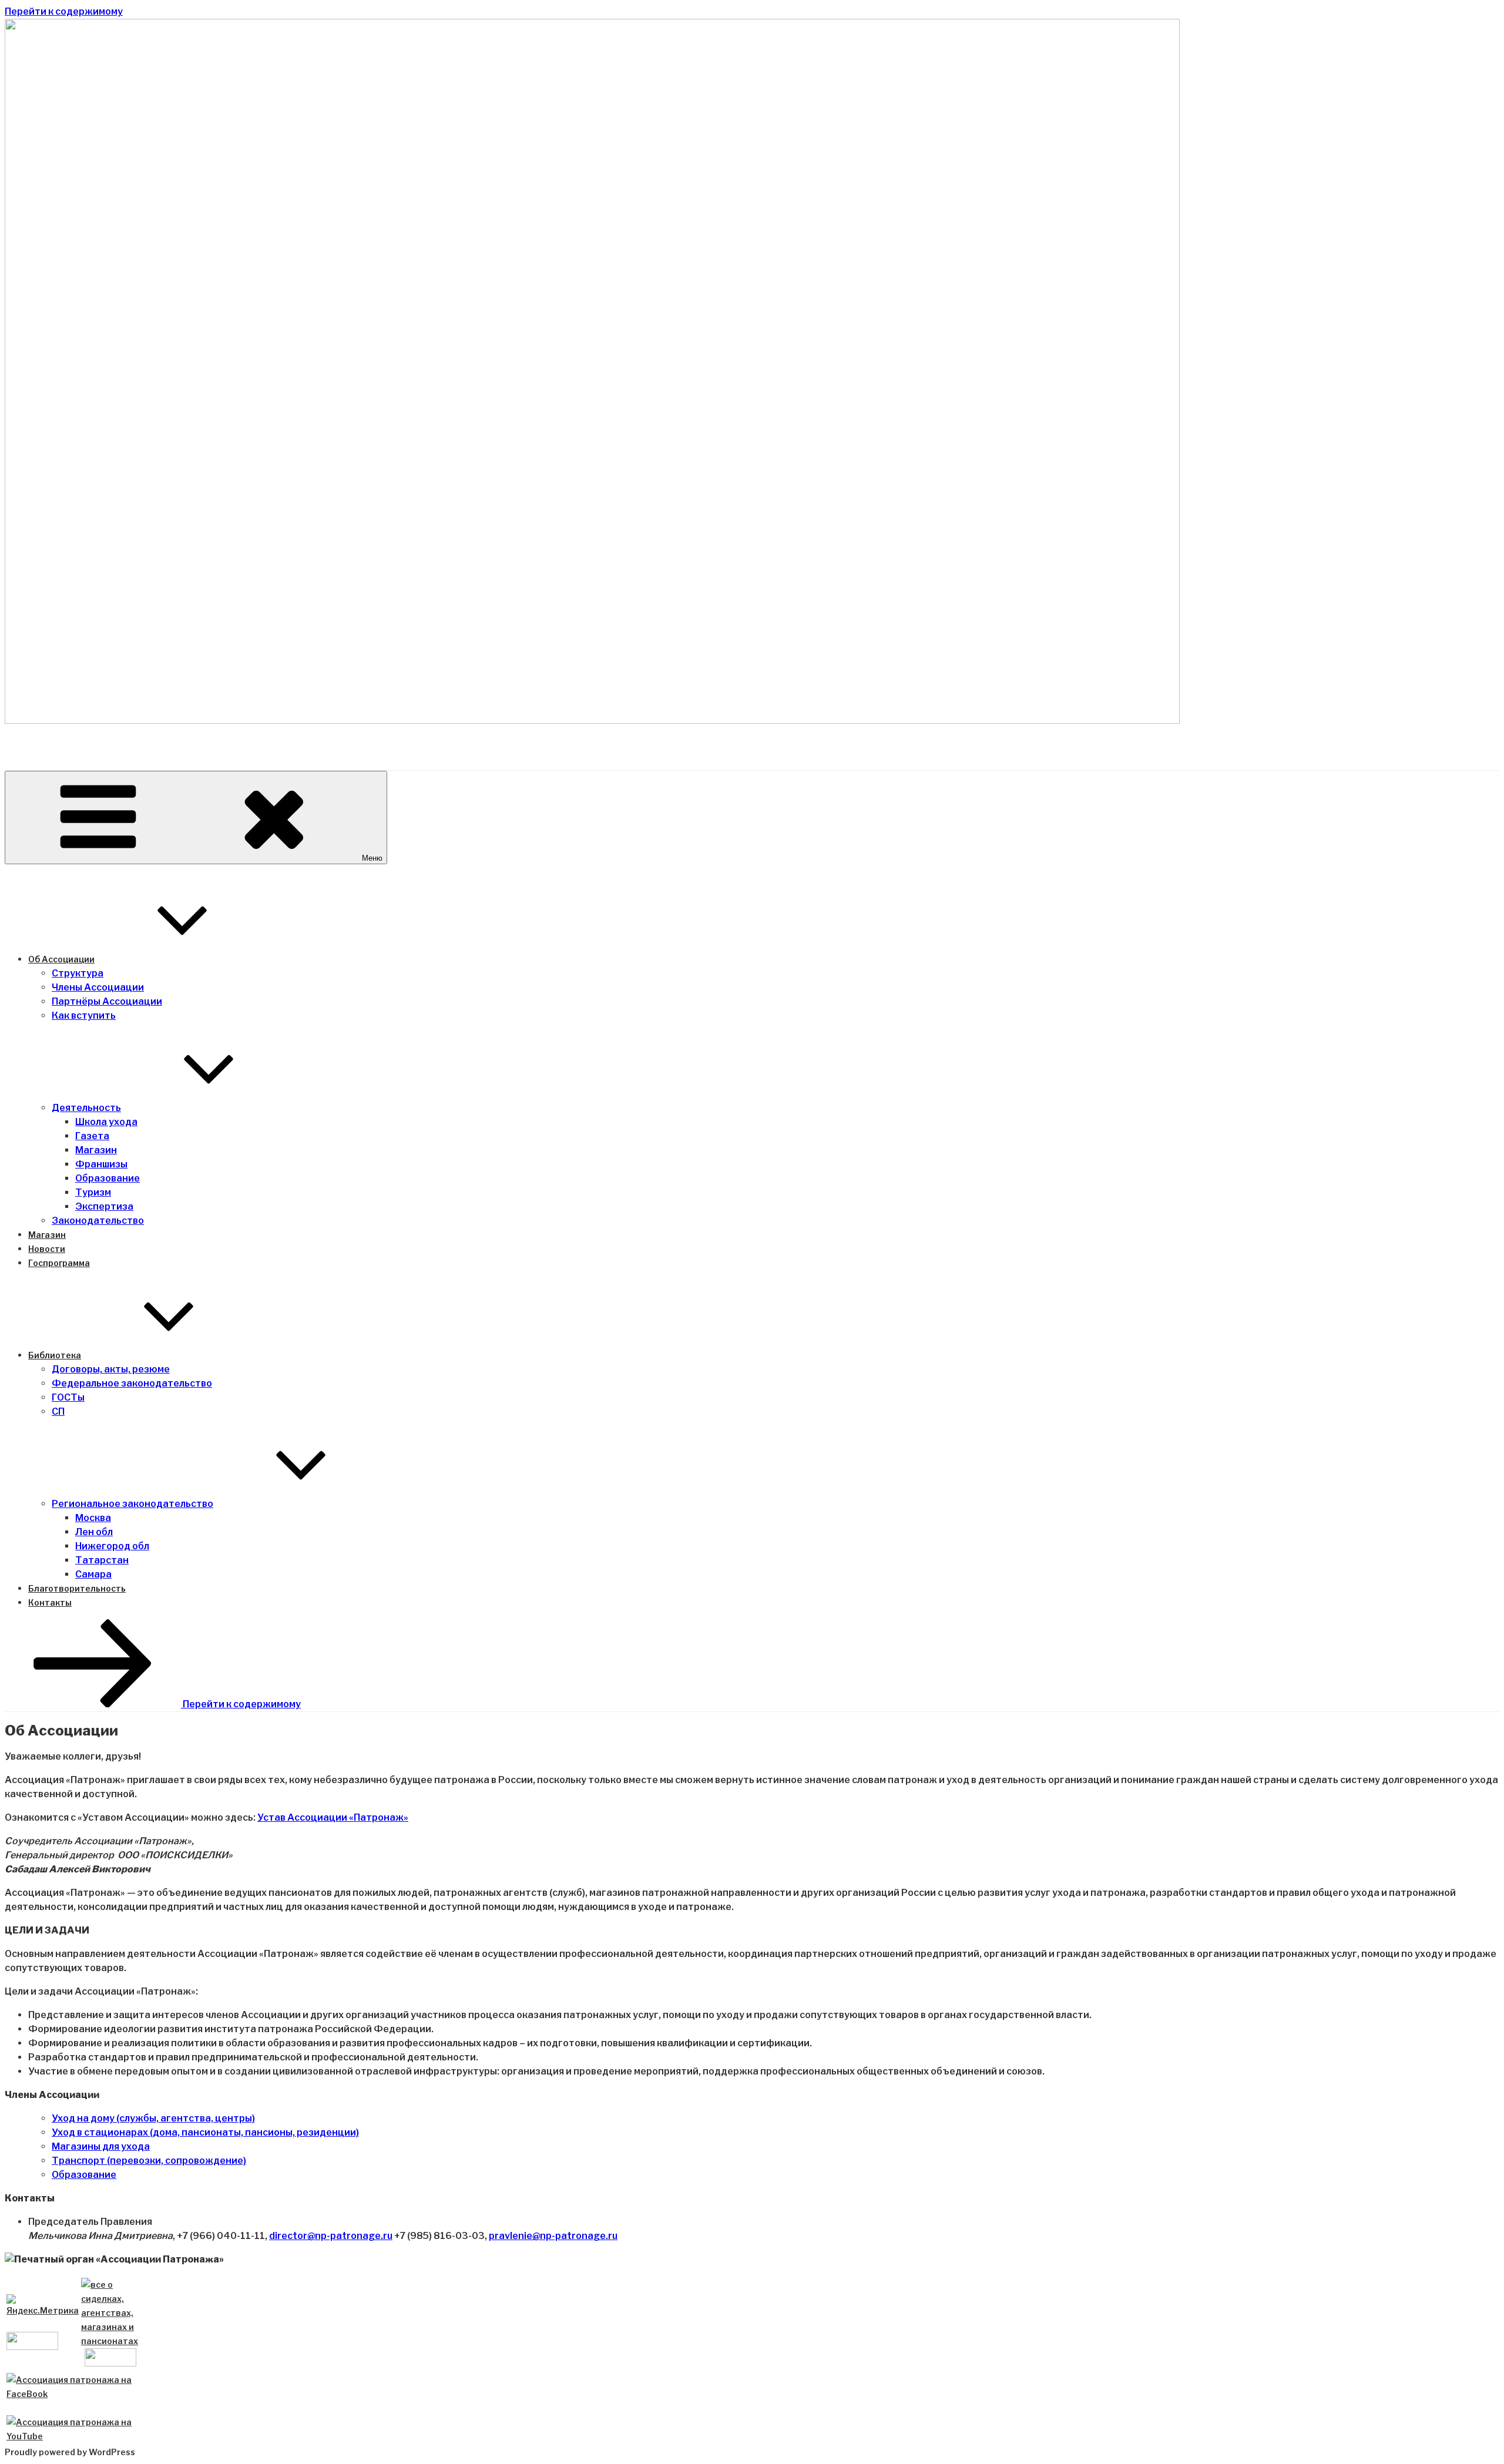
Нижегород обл (112, 1546)
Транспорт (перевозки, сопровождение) (149, 2161)
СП (58, 1411)
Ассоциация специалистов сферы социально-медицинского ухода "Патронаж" (581, 749)
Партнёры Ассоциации (107, 1001)
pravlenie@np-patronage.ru (553, 2236)
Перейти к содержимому (64, 11)
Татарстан (102, 1560)
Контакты (50, 1602)
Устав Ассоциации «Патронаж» (333, 1817)
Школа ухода (106, 1122)
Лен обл (94, 1532)
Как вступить (84, 1016)
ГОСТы (68, 1397)
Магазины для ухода (101, 2146)
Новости (47, 1249)
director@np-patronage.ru (331, 2236)
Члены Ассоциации (98, 987)
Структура (78, 973)
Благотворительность (77, 1588)
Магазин (96, 1150)
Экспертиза (104, 1206)
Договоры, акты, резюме (111, 1369)
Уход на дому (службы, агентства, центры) (153, 2118)
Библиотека (55, 1355)
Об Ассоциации (61, 959)
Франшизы (101, 1164)
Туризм (93, 1192)
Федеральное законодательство (132, 1383)
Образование (108, 1178)
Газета (92, 1136)
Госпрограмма (59, 1263)
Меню (372, 858)
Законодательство (98, 1221)
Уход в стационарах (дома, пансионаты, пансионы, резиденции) (205, 2132)
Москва (93, 1518)
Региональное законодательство (132, 1504)
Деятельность (86, 1108)
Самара (93, 1574)
